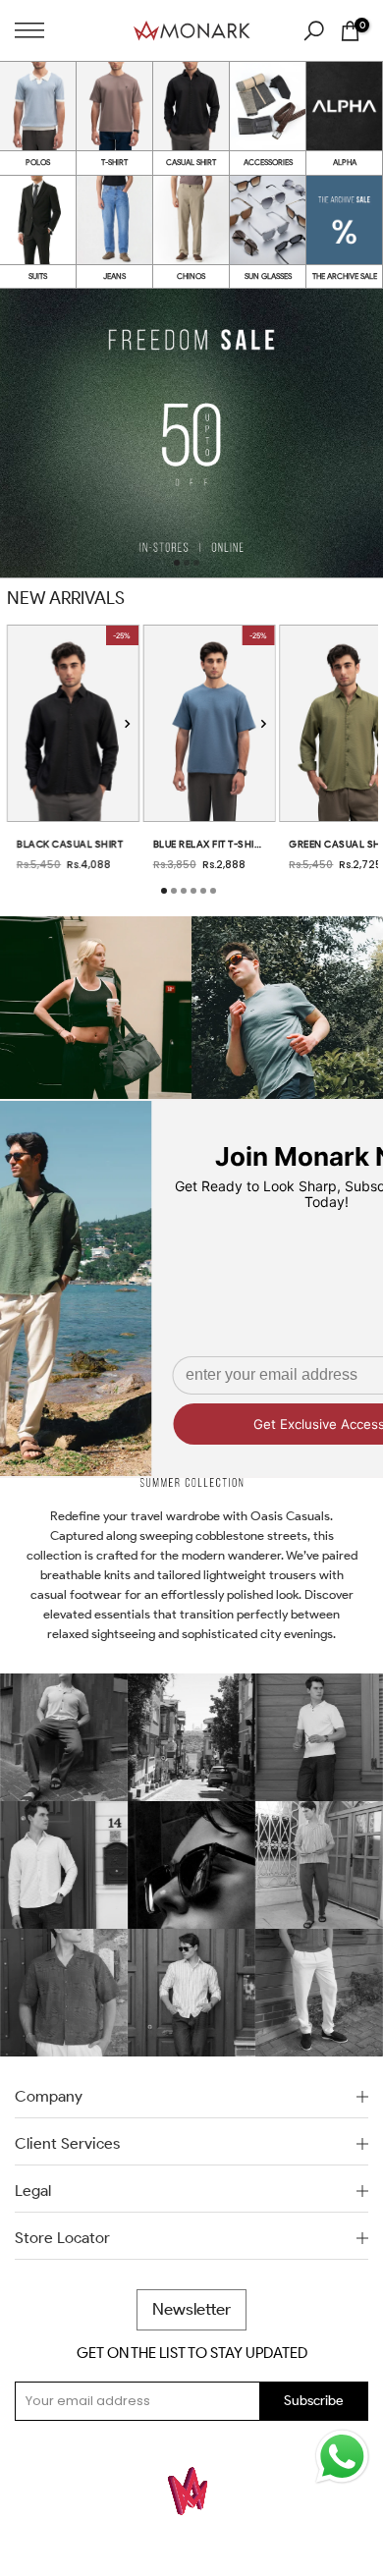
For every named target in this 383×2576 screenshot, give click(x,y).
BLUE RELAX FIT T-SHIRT (210, 844)
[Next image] (127, 723)
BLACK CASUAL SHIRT (70, 844)
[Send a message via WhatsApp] (342, 2457)
